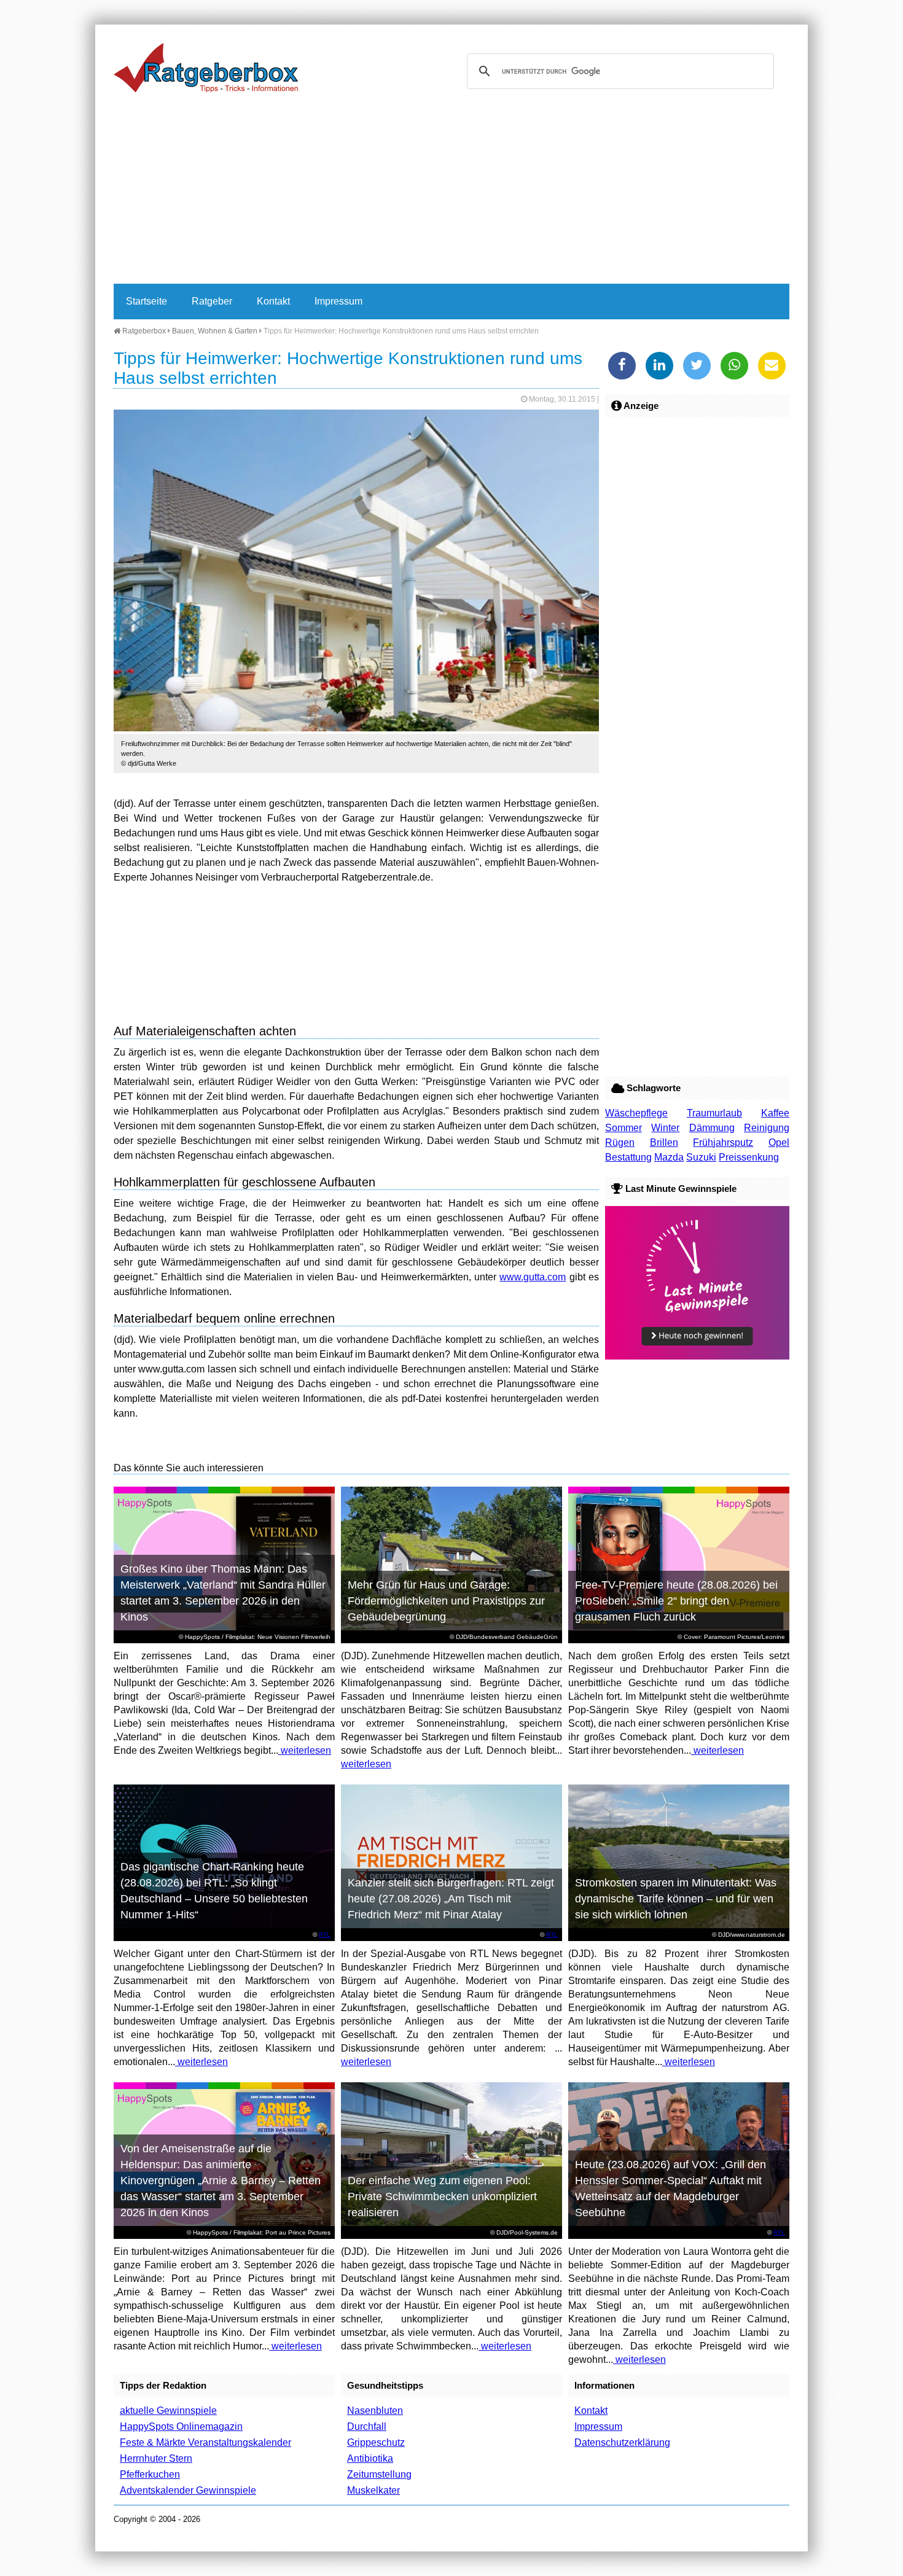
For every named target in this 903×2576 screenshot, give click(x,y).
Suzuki (701, 1157)
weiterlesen (305, 1750)
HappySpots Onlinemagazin (181, 2426)
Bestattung (628, 1157)
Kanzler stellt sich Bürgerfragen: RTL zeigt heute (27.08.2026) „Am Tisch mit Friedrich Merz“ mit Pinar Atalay (451, 1899)
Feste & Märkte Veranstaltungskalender (205, 2442)
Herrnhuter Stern (156, 2458)
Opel (779, 1142)
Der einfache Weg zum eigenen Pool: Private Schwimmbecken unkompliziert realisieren (442, 2197)
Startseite (147, 301)
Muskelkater (373, 2490)
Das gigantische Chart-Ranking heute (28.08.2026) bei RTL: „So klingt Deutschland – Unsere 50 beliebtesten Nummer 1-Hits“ (214, 1891)
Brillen (664, 1142)
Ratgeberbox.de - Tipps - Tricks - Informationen (206, 68)
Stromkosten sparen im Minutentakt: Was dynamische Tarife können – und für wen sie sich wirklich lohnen (676, 1899)
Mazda (669, 1157)
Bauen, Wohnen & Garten (215, 331)
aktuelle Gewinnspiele (168, 2411)
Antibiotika (370, 2458)
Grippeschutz (376, 2442)
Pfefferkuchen (150, 2474)
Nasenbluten (375, 2411)
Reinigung (767, 1128)
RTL (325, 1935)
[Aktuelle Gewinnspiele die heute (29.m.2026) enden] (697, 1356)
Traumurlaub (714, 1113)
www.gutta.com (533, 1277)
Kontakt (273, 301)
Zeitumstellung (379, 2474)
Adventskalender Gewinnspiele (188, 2490)
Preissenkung (749, 1157)
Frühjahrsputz (723, 1142)
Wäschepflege (636, 1113)
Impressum (338, 301)
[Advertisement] (451, 192)
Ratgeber (212, 301)
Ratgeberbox (143, 331)
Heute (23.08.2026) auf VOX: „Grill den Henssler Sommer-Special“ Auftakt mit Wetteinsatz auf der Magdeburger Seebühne (670, 2189)
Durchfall (367, 2426)
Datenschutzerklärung (622, 2442)
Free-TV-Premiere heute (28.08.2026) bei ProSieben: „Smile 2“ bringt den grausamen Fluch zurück (676, 1601)
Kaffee (775, 1113)
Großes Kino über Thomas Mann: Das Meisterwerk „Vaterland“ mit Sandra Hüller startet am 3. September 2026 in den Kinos (223, 1593)
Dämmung (712, 1128)
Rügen (620, 1142)
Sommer (623, 1128)
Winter (665, 1128)
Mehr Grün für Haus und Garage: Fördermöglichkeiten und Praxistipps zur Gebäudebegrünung (446, 1601)
